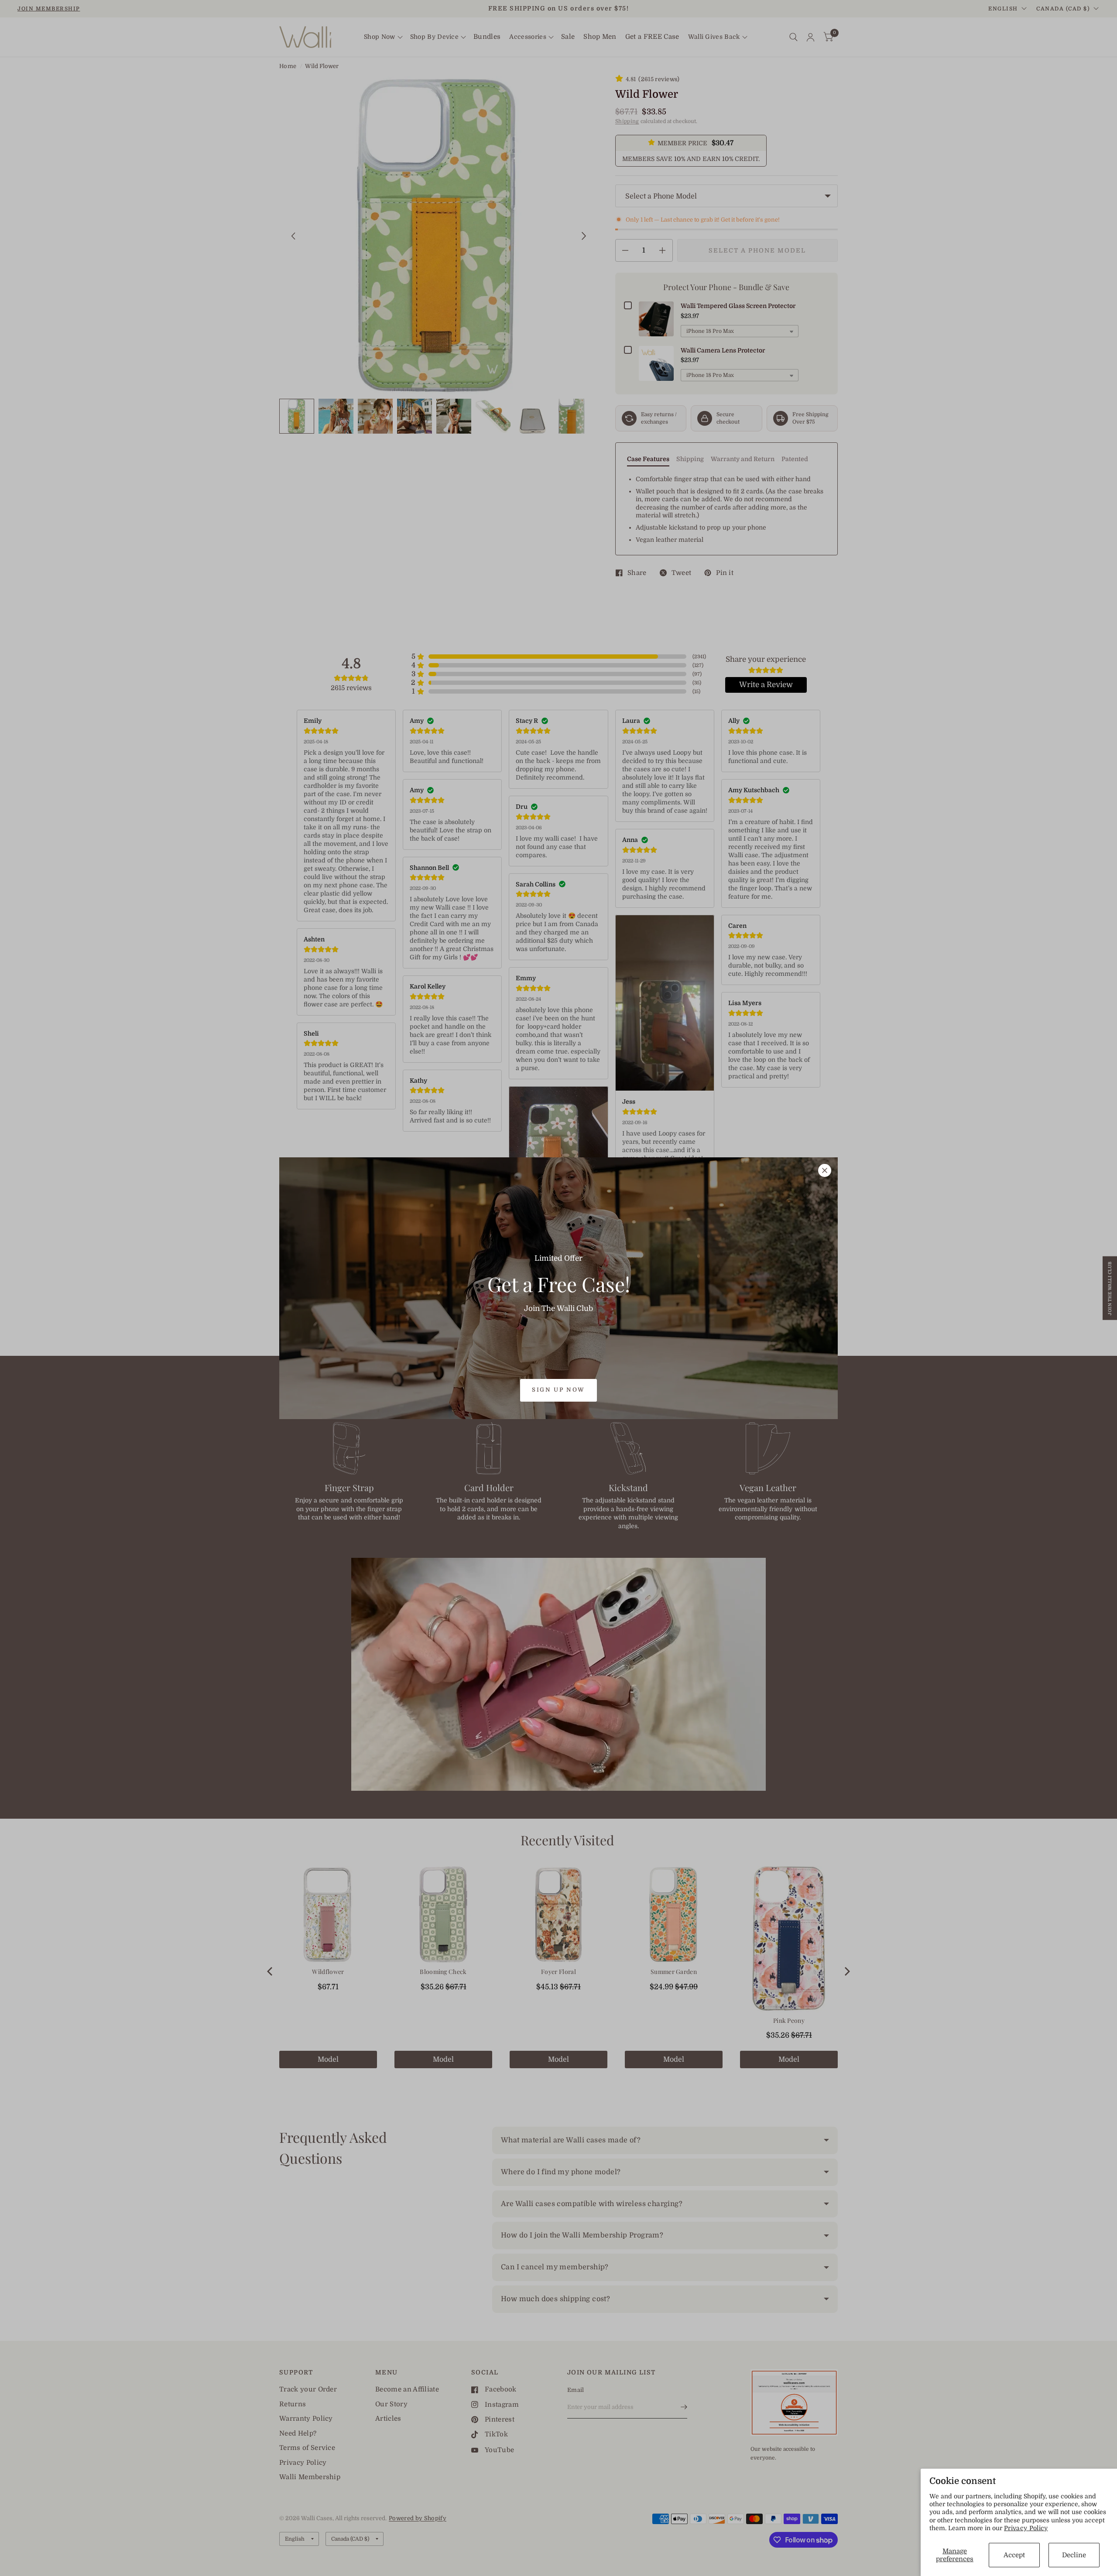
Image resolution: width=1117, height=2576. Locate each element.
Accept (1014, 2555)
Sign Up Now (558, 1390)
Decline (1074, 2555)
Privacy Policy (1026, 2528)
